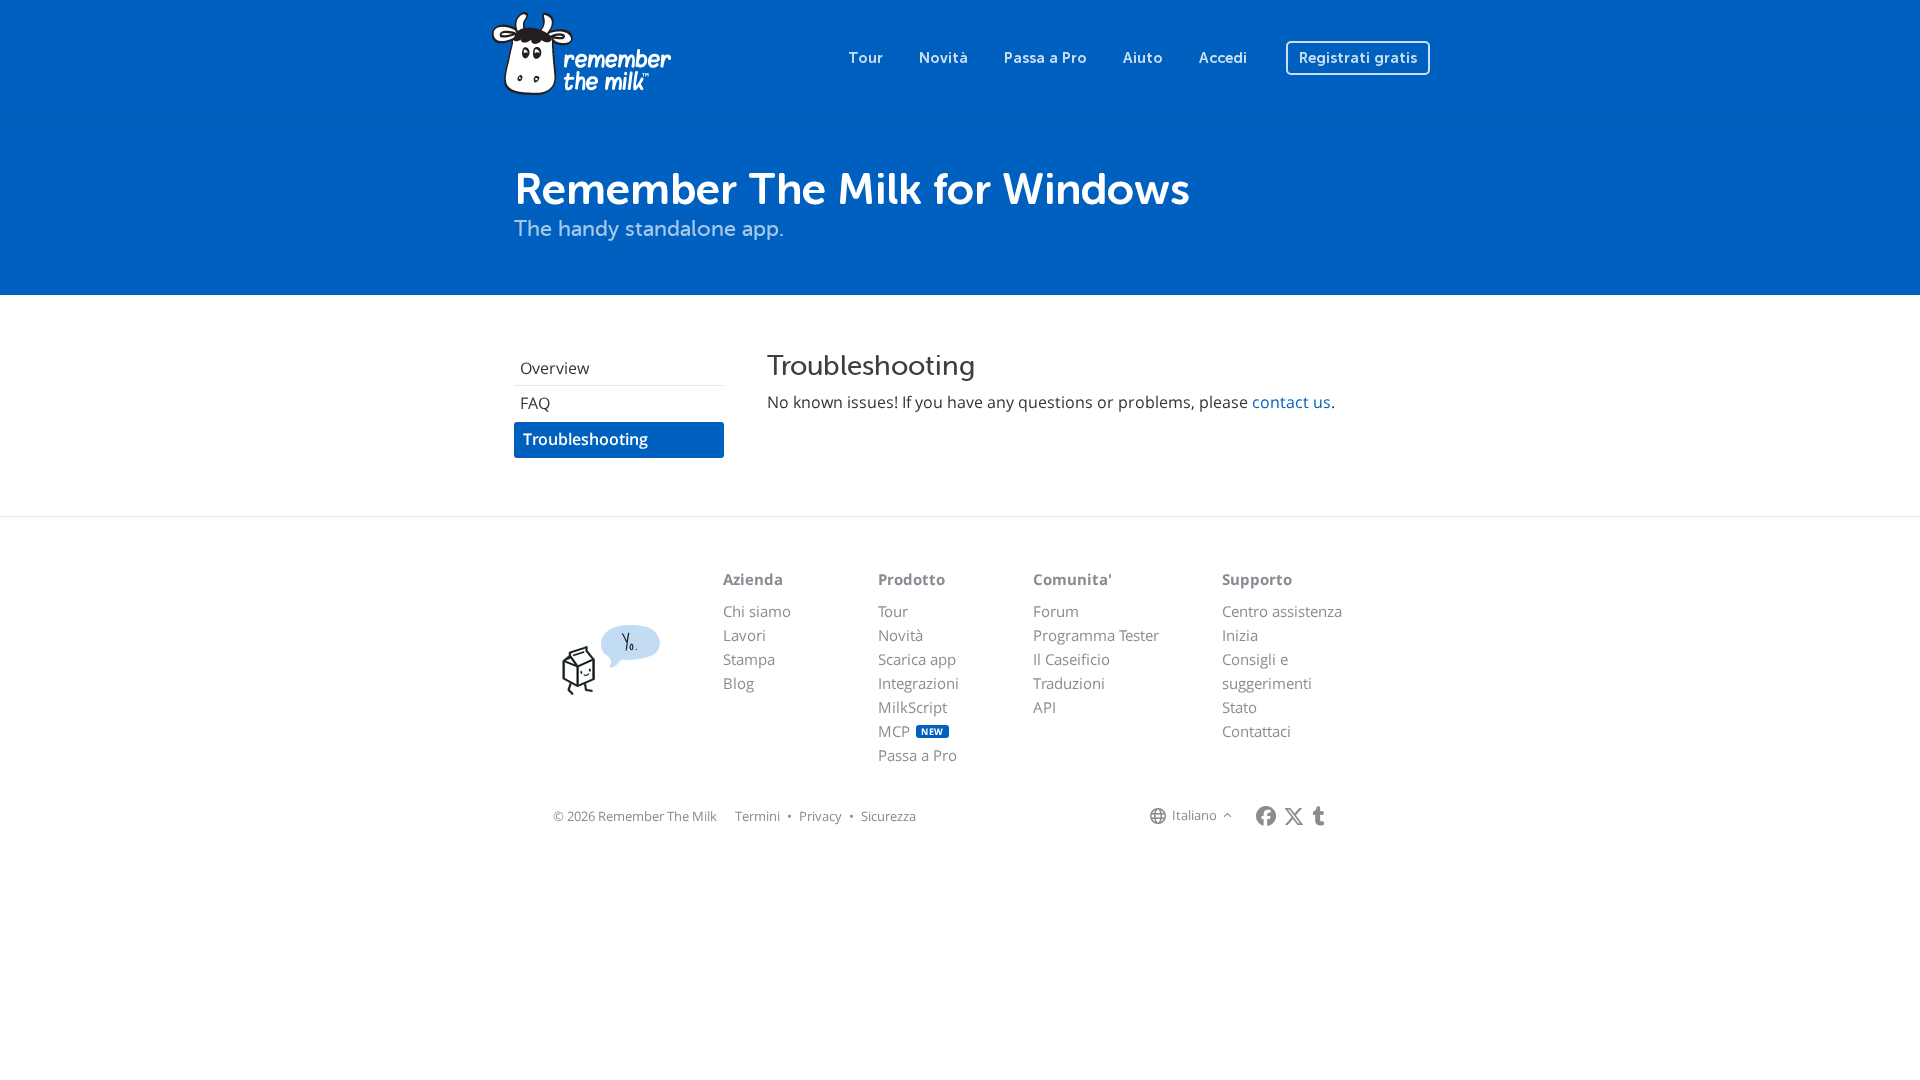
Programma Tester (1096, 635)
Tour (865, 58)
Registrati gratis (1358, 58)
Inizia (1240, 635)
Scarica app (917, 659)
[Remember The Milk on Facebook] (1266, 816)
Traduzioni (1069, 683)
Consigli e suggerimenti (1267, 671)
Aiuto (1143, 58)
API (1044, 707)
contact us (1291, 402)
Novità (943, 58)
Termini (757, 816)
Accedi (1223, 58)
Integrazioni (918, 683)
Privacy (820, 816)
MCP (911, 731)
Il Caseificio (1071, 659)
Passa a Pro (1045, 58)
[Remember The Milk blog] (1319, 816)
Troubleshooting (585, 439)
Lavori (744, 635)
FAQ (535, 403)
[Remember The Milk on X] (1294, 816)
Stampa (749, 659)
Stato (1239, 707)
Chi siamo (757, 611)
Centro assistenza (1282, 611)
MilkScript (912, 707)
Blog (738, 683)
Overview (554, 368)
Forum (1056, 611)
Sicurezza (888, 816)
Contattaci (1256, 731)
